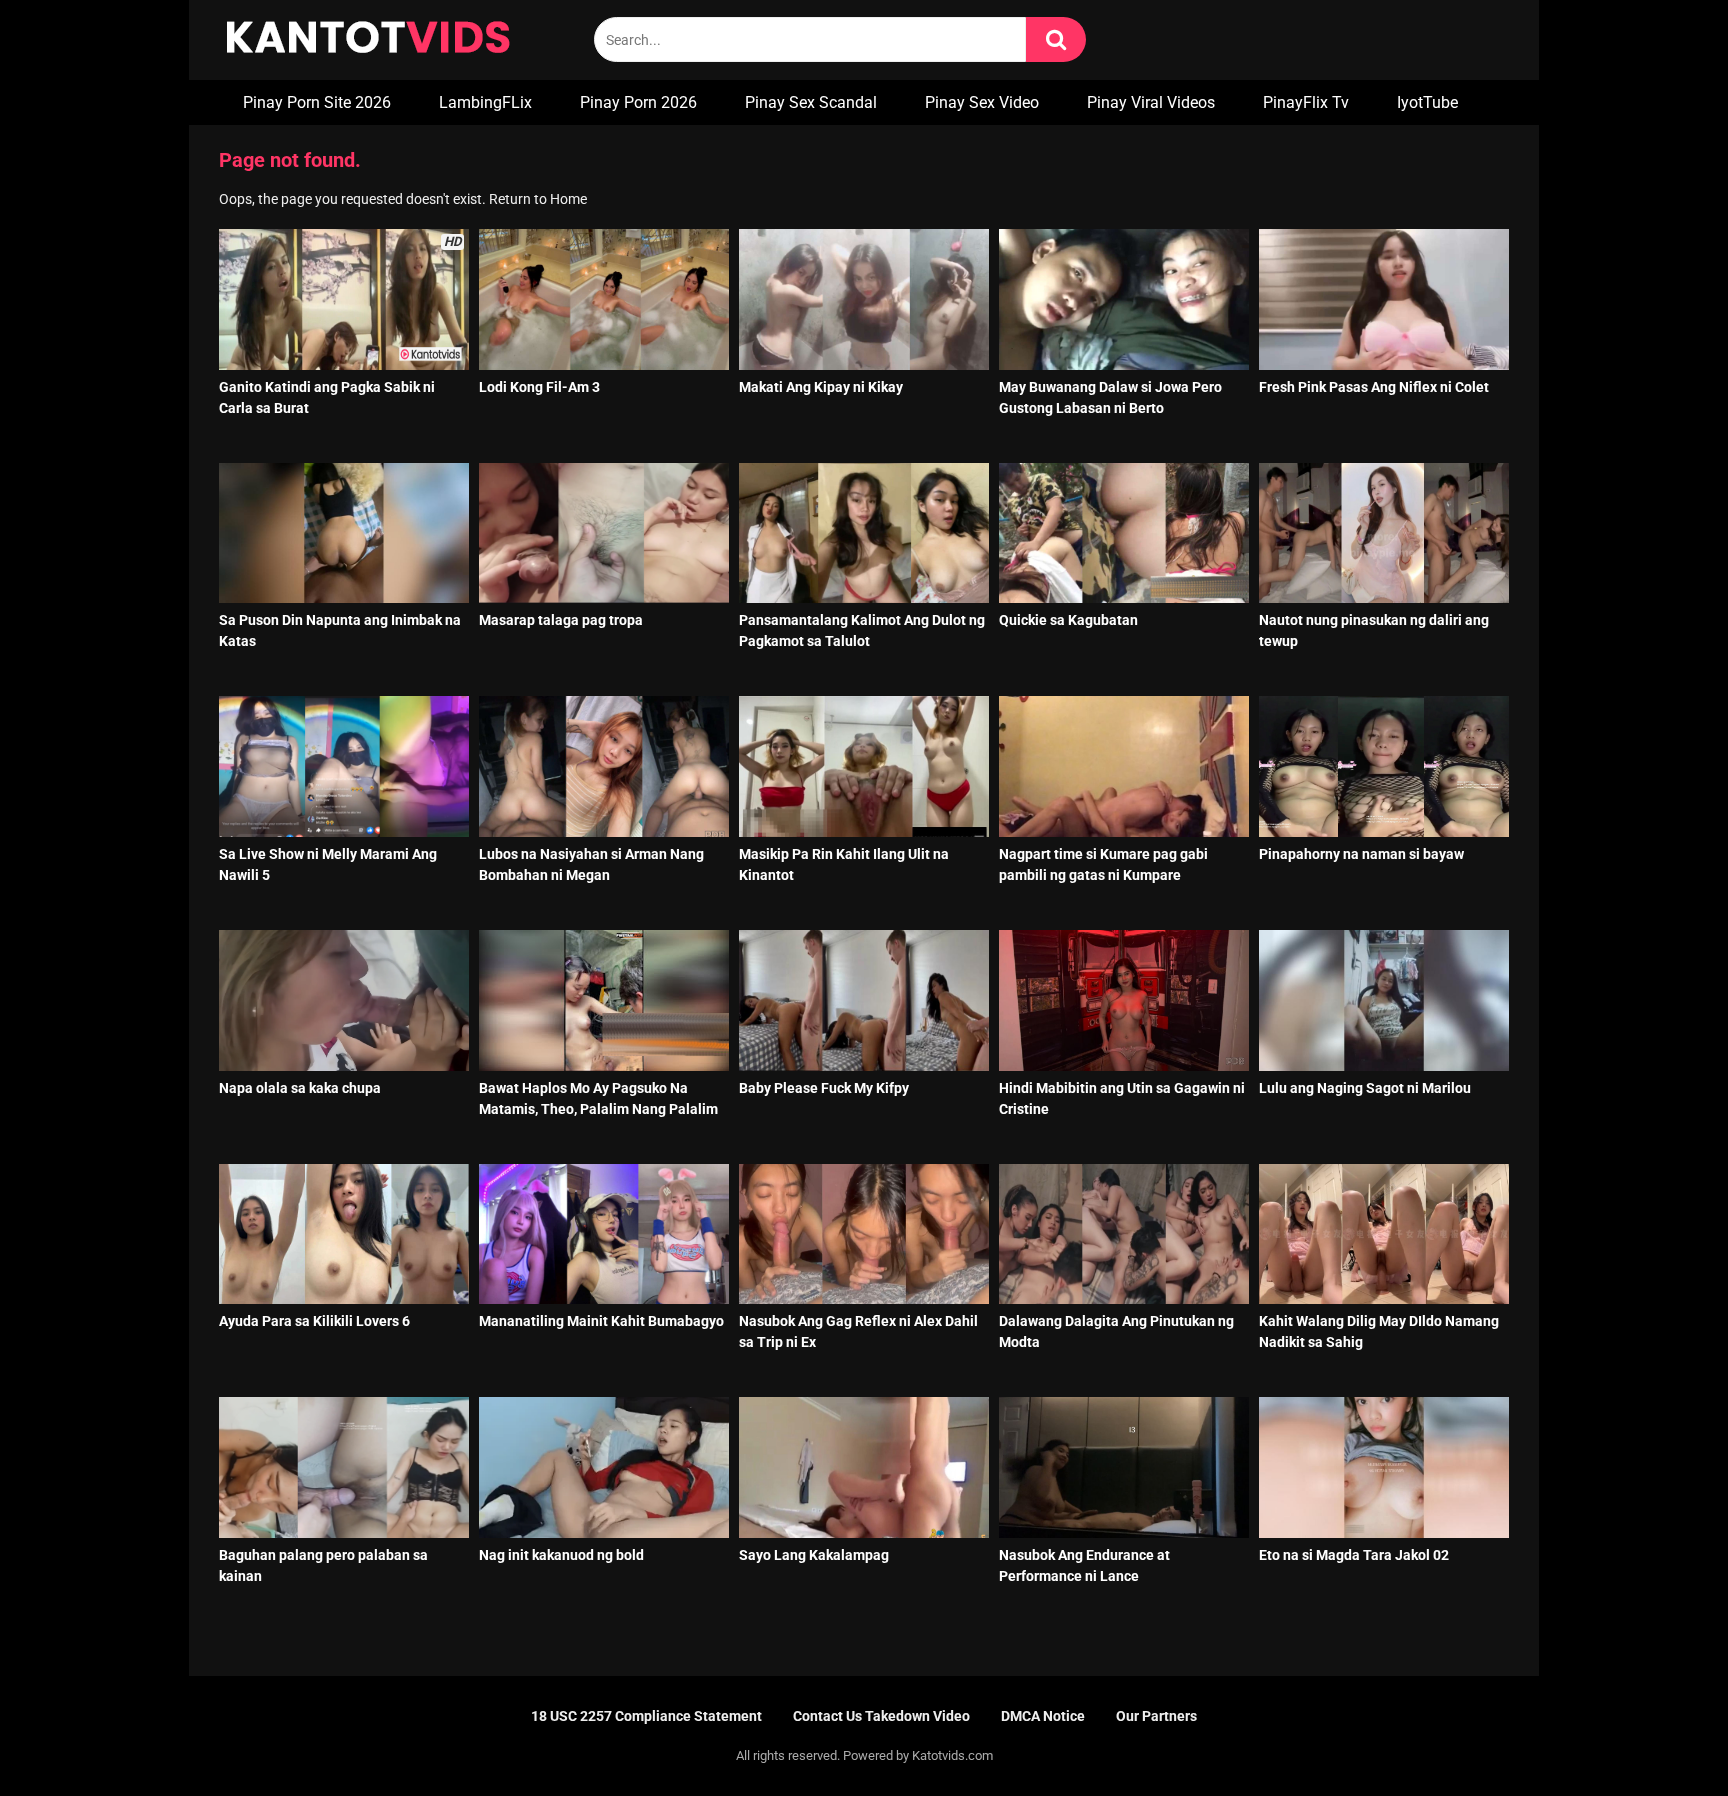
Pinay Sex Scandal (811, 102)
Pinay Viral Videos (1151, 102)
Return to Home (538, 199)
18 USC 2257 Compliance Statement (646, 1716)
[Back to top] (1661, 1735)
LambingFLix (485, 102)
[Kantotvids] (368, 40)
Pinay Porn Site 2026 (317, 102)
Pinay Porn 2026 (638, 102)
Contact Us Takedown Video (881, 1716)
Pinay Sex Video (982, 102)
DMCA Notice (1043, 1716)
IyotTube (1427, 102)
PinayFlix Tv (1306, 102)
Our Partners (1156, 1716)
